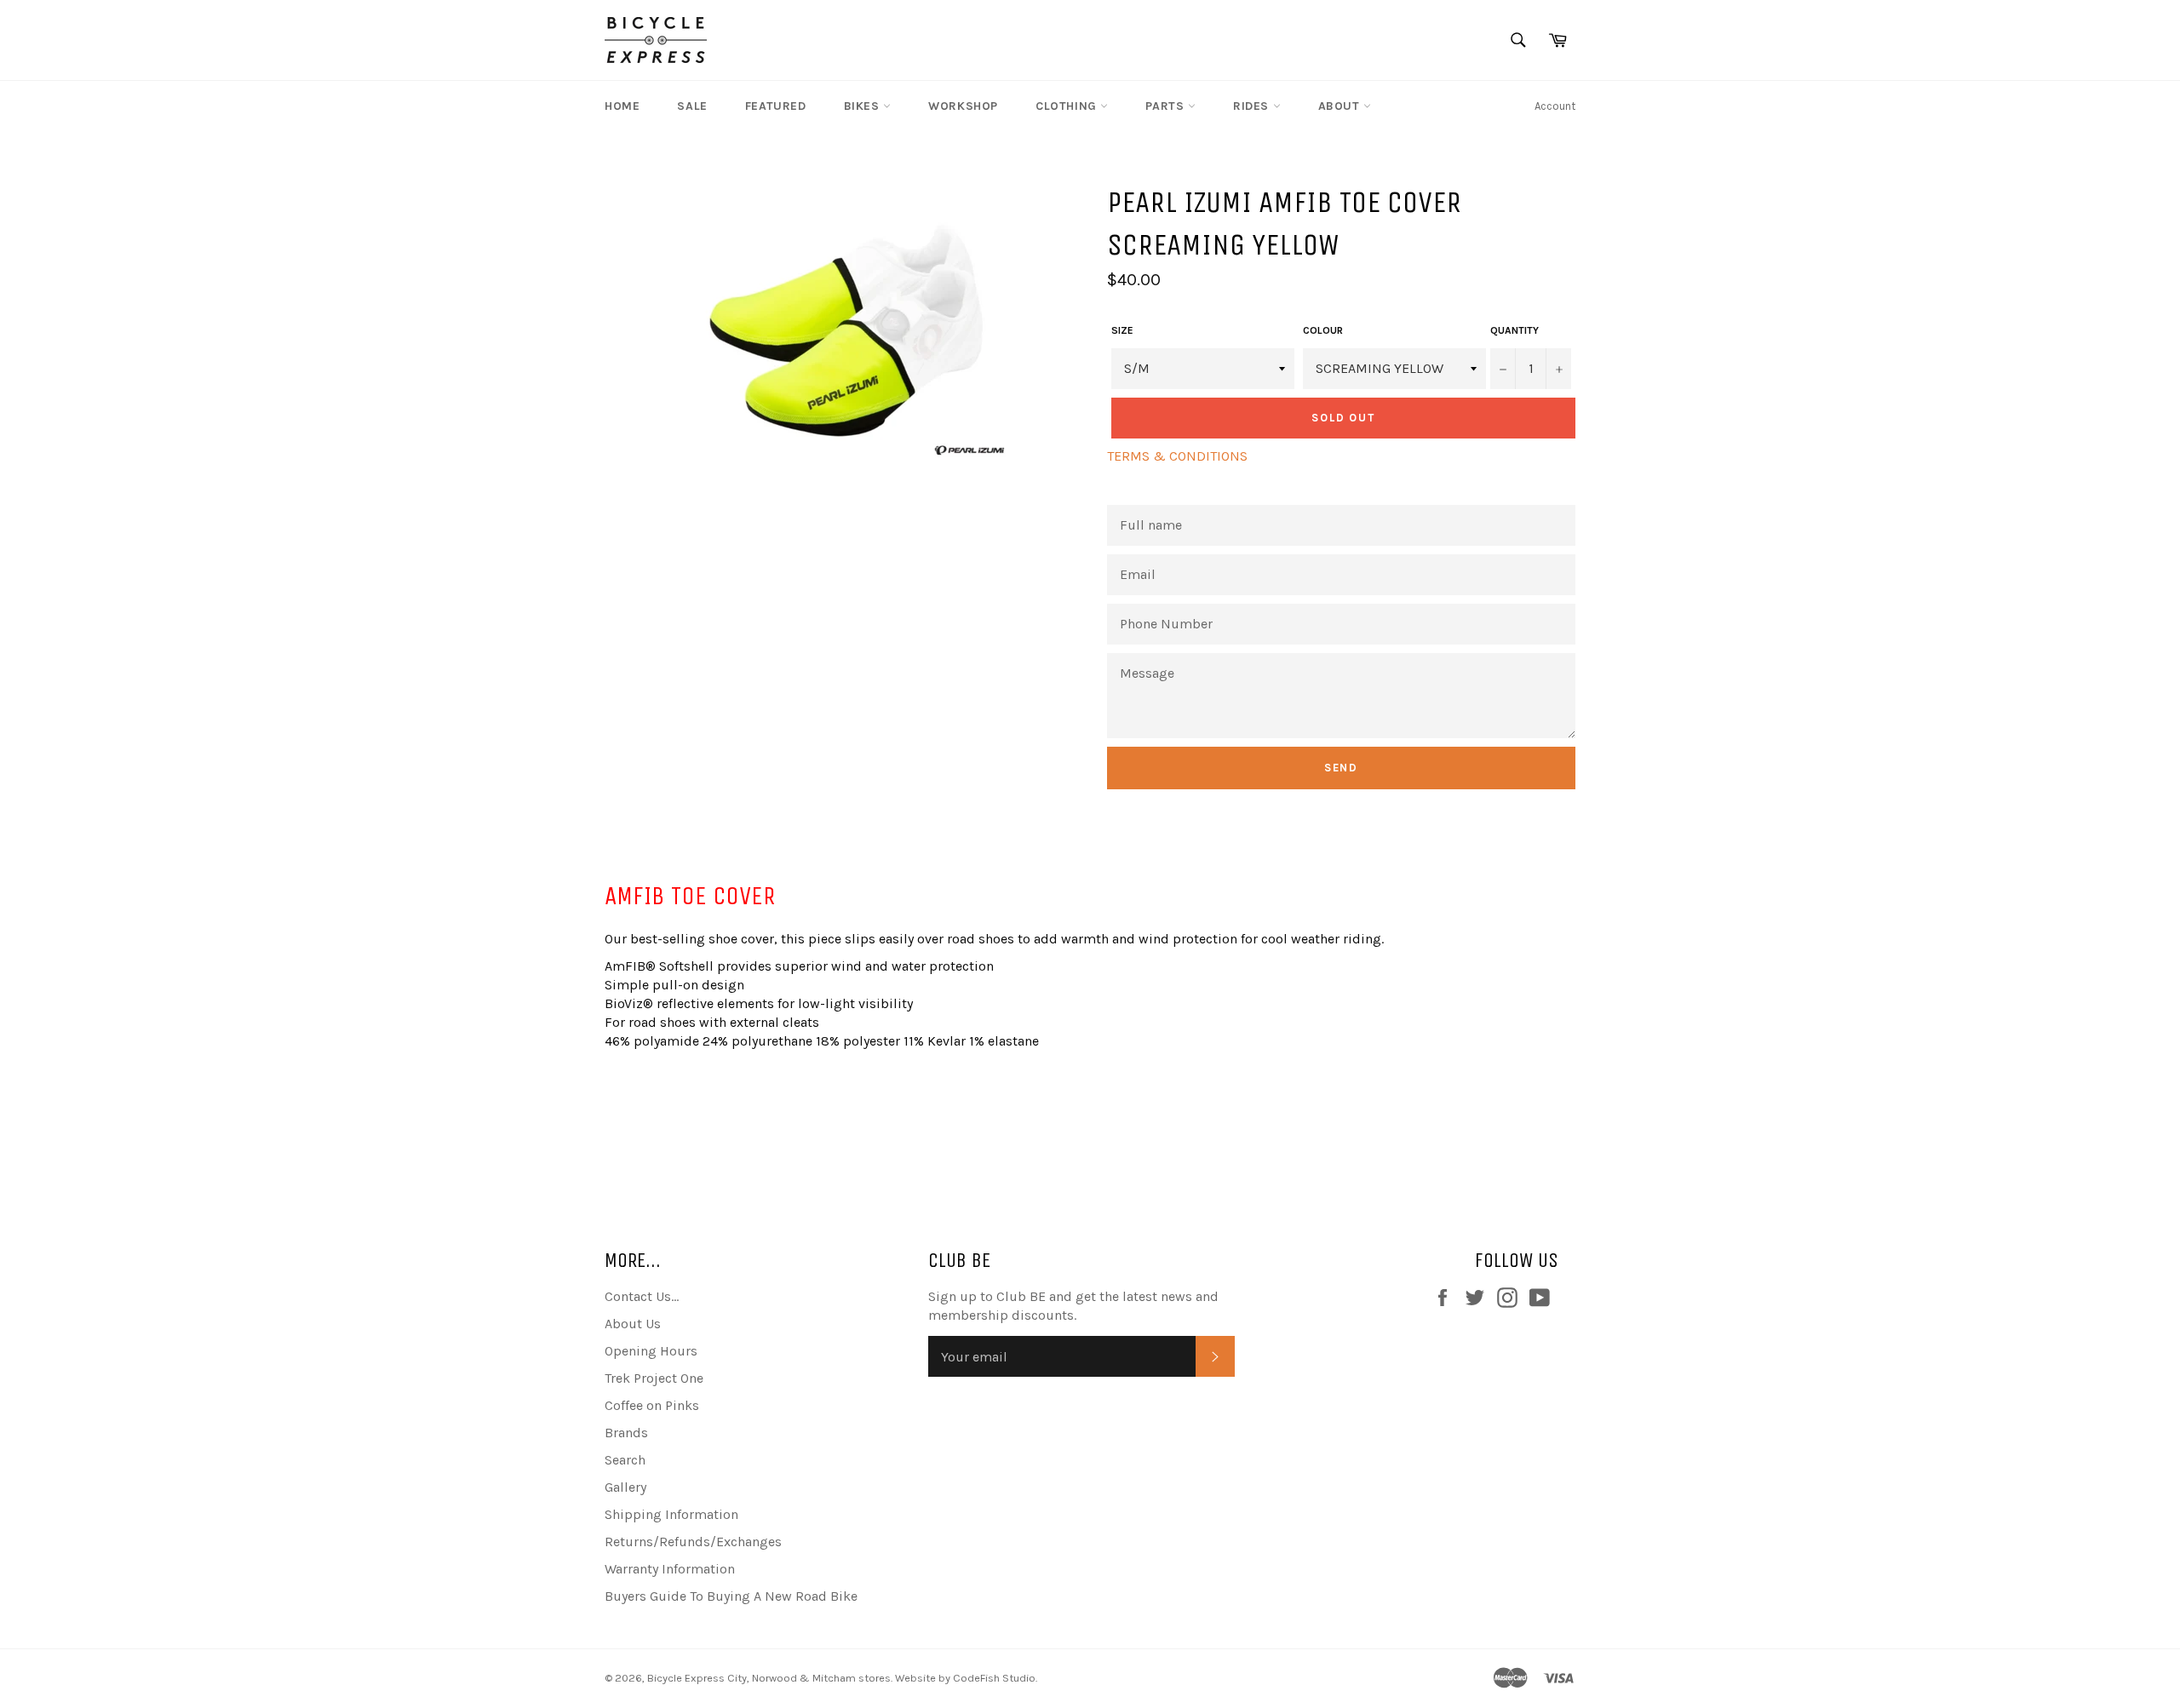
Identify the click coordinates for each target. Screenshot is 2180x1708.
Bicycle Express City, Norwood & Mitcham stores (769, 1678)
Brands (626, 1433)
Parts (1167, 106)
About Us (633, 1324)
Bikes (864, 106)
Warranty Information (670, 1569)
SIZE (1122, 330)
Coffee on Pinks (652, 1405)
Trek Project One (654, 1378)
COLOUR (1323, 330)
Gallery (625, 1487)
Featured (776, 106)
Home (622, 106)
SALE (692, 106)
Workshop (963, 106)
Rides (1253, 106)
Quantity (1515, 330)
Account (1555, 106)
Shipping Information (671, 1514)
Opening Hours (651, 1351)
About (1341, 106)
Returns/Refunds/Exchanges (693, 1542)
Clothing (1068, 106)
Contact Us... (642, 1296)
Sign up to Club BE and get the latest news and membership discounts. (1073, 1306)
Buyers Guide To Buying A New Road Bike (731, 1596)
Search (625, 1460)
